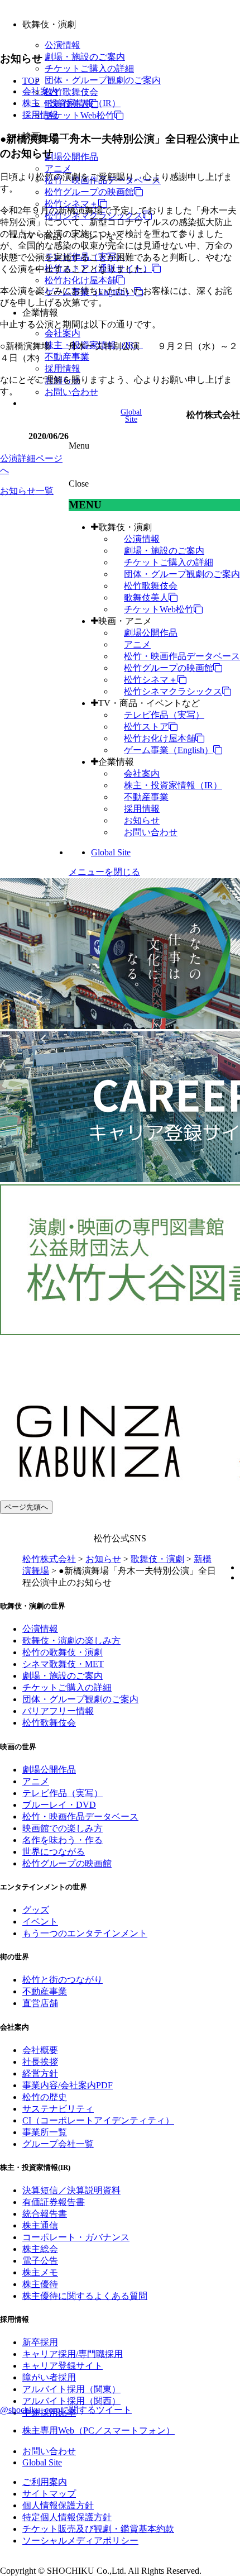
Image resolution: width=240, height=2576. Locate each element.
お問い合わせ (71, 392)
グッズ (36, 1910)
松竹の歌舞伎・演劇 (63, 1652)
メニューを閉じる (104, 872)
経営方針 (40, 2073)
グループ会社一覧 (58, 2144)
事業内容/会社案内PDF (68, 2085)
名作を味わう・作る (63, 1840)
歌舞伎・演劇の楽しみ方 (71, 1641)
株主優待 (40, 2284)
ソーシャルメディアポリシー (80, 2541)
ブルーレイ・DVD (59, 1805)
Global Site (111, 852)
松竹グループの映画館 (89, 192)
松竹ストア (146, 727)
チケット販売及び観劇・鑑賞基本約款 (98, 2529)
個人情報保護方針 (58, 2505)
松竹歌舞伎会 (71, 92)
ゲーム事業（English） (169, 750)
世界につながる (54, 1852)
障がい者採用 (49, 2377)
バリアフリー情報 (58, 1711)
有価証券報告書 (54, 2202)
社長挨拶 (40, 2062)
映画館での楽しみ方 (63, 1828)
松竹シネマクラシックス (173, 691)
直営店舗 (40, 2003)
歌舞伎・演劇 (125, 527)
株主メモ (40, 2272)
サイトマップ (49, 2494)
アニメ (58, 168)
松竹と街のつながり (63, 1980)
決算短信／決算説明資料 (71, 2190)
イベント (40, 1922)
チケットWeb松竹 (80, 115)
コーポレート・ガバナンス (76, 2237)
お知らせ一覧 (27, 491)
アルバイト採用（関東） (71, 2389)
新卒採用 (40, 2342)
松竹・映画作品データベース (182, 656)
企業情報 (116, 762)
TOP (31, 81)
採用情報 (63, 368)
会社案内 (63, 333)
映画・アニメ (125, 621)
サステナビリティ (58, 2109)
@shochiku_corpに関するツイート (66, 2410)
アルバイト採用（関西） (71, 2401)
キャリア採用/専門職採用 (73, 2354)
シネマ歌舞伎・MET (63, 1664)
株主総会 (40, 2249)
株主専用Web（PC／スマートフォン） (99, 2430)
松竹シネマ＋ (71, 204)
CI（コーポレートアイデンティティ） (98, 2120)
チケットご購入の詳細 (89, 68)
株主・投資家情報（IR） (173, 785)
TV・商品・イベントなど (149, 703)
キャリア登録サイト (63, 2366)
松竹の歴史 (45, 2097)
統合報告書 (45, 2214)
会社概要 (40, 2050)
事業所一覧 (45, 2132)
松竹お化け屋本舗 (80, 280)
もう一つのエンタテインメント (85, 1933)
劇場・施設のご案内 (85, 57)
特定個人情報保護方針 (67, 2517)
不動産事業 (67, 357)
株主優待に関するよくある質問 (85, 2296)
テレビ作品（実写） (164, 715)
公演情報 (63, 45)
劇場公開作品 (71, 157)
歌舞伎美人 (146, 597)
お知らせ (142, 820)
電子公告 (40, 2261)
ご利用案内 (45, 2482)
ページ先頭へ (26, 1507)
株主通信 (40, 2225)
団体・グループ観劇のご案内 (103, 80)
